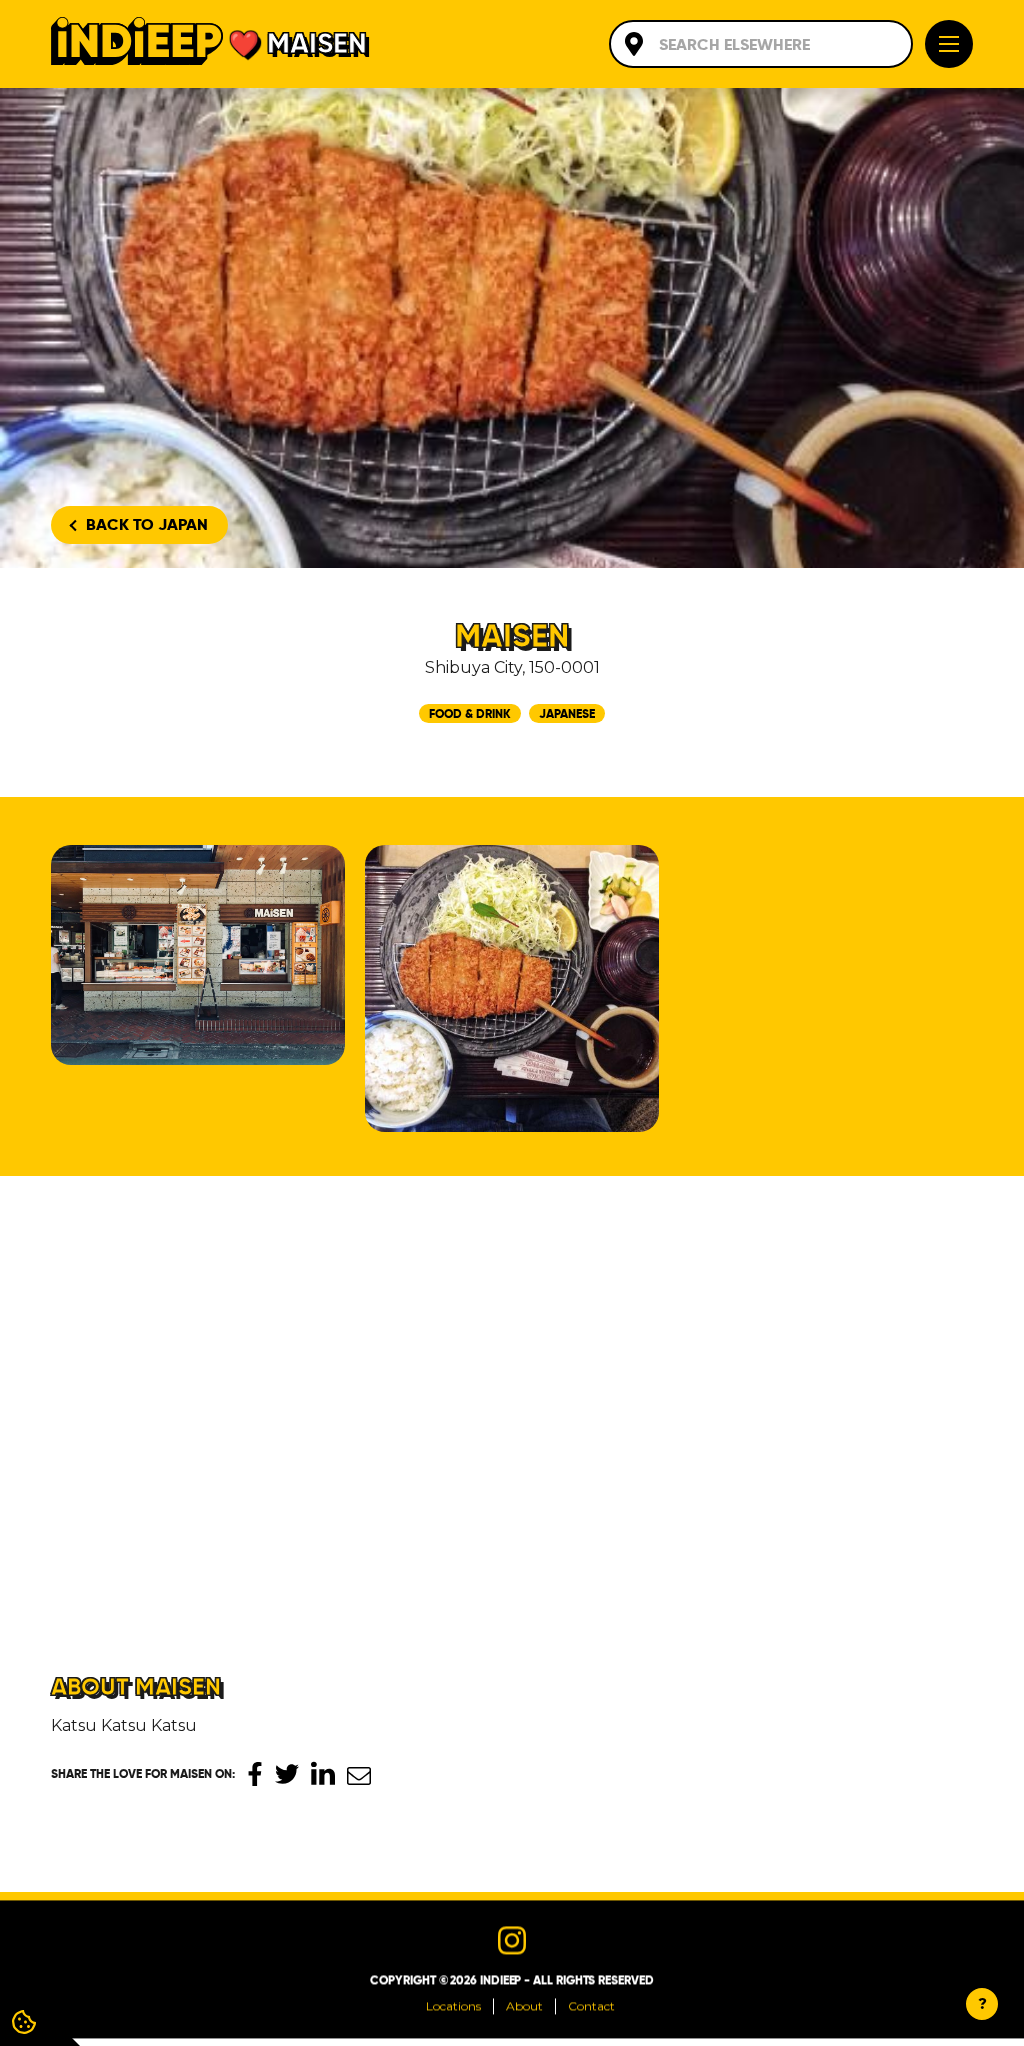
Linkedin (323, 1773)
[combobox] (761, 44)
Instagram (512, 1941)
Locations (453, 2006)
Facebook (255, 1774)
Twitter (287, 1774)
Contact (591, 2006)
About (524, 2006)
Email (359, 1776)
